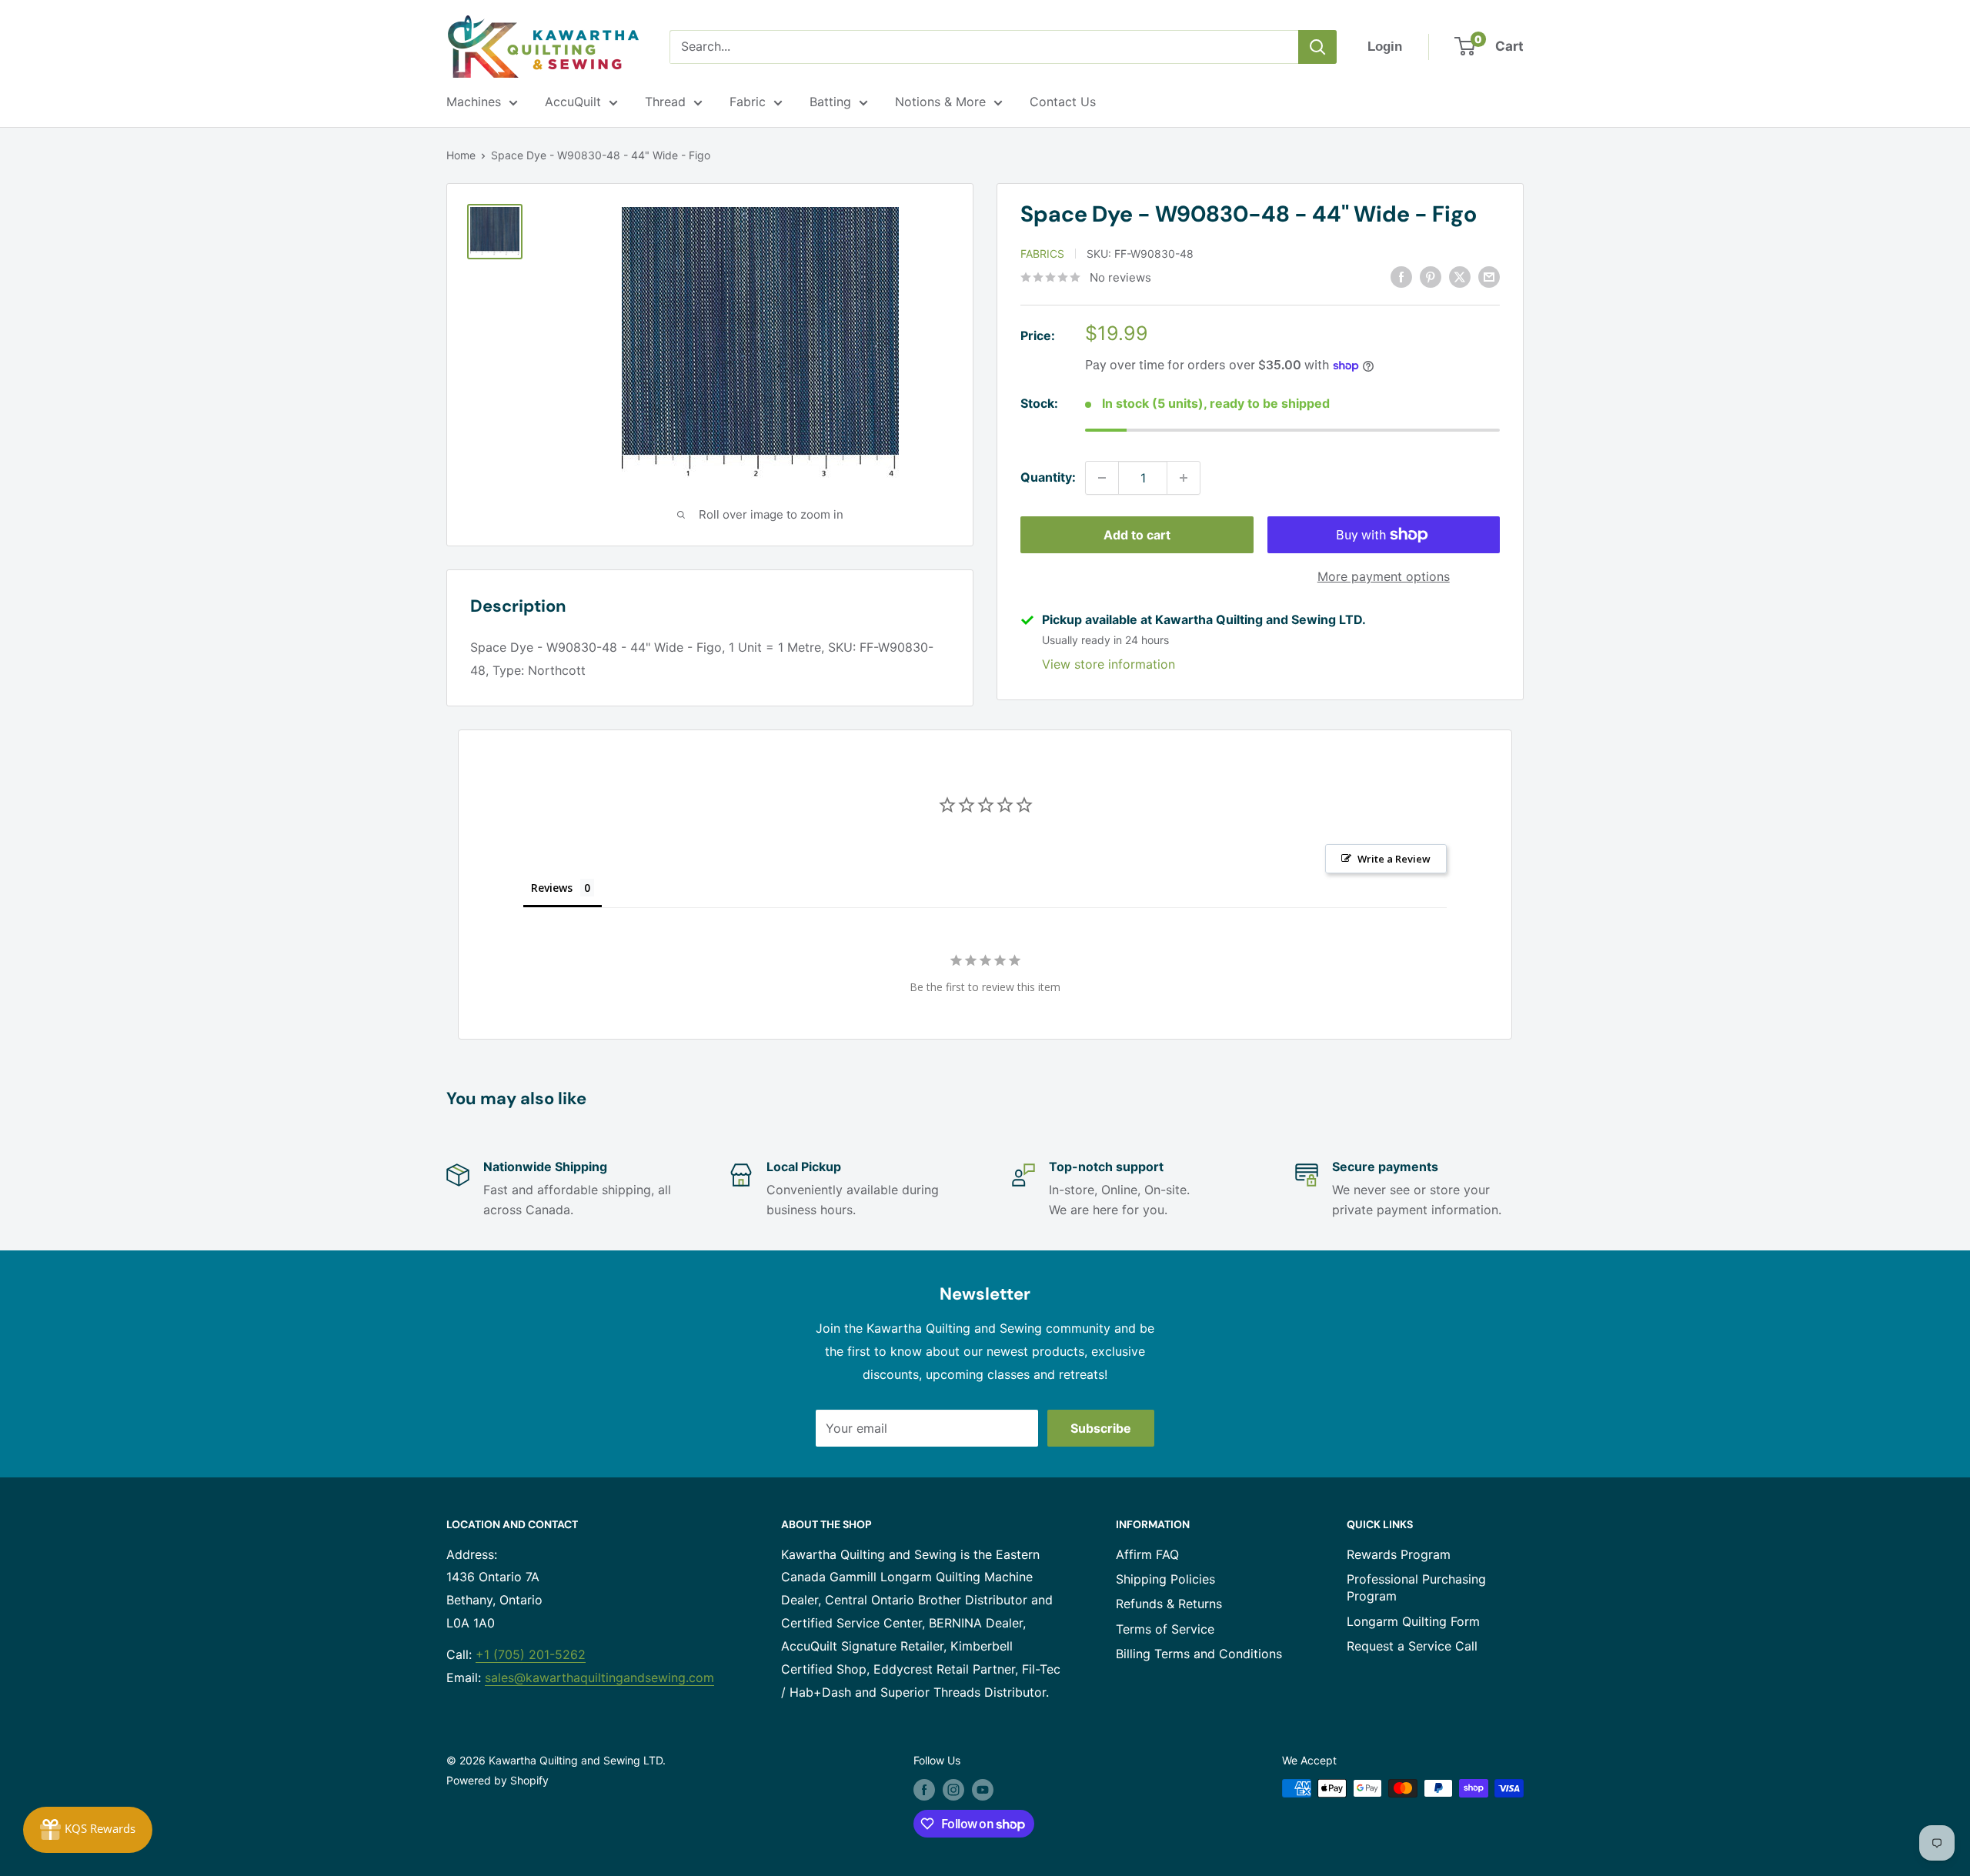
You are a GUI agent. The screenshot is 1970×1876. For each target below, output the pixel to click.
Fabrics (1042, 254)
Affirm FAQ (1147, 1554)
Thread (665, 102)
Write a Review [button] (1394, 859)
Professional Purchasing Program (1416, 1587)
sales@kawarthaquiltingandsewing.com (599, 1677)
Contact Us (1063, 102)
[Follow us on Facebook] (924, 1790)
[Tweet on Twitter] (1460, 276)
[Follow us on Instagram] (953, 1790)
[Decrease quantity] (1102, 478)
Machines (474, 102)
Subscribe (1101, 1428)
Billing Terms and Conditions (1199, 1654)
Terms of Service (1165, 1629)
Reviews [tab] (552, 888)
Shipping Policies (1165, 1579)
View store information (1109, 664)
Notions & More (940, 102)
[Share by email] (1489, 276)
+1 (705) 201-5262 (531, 1654)
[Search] (1317, 47)
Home (461, 155)
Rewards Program (1399, 1554)
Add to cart (1137, 535)
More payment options (1384, 576)
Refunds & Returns (1169, 1604)
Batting (830, 102)
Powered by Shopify (498, 1780)
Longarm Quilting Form (1413, 1621)
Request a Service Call (1412, 1646)
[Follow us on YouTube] (983, 1790)
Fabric (748, 102)
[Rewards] (88, 1830)
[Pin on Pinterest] (1431, 276)
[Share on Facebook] (1401, 276)
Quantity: (1048, 477)
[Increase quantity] (1184, 478)
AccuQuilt (573, 102)
